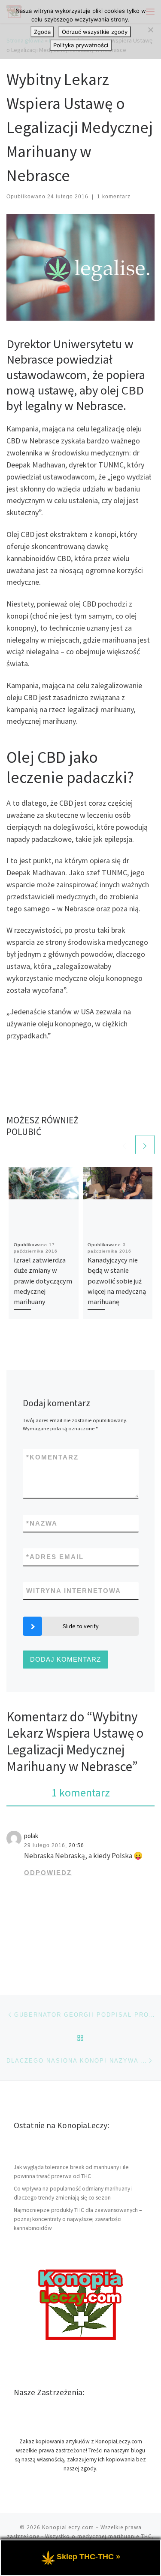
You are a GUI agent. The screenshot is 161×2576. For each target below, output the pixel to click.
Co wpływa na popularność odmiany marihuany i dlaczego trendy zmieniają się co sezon (73, 2193)
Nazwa (42, 1523)
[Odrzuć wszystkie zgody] (150, 30)
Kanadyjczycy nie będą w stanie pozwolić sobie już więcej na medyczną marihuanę (117, 1281)
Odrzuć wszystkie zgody (95, 32)
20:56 (76, 1845)
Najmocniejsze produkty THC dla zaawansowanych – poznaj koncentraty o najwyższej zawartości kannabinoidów (78, 2219)
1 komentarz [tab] (81, 1792)
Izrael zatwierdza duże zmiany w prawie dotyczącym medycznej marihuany (43, 1281)
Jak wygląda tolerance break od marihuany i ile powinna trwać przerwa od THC (71, 2172)
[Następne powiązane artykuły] (145, 1145)
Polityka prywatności (81, 45)
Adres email (55, 1557)
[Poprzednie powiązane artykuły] (124, 1145)
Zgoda (42, 32)
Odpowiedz (48, 1873)
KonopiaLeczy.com (68, 2527)
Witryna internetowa (74, 1591)
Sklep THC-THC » (88, 2557)
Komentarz (52, 1457)
